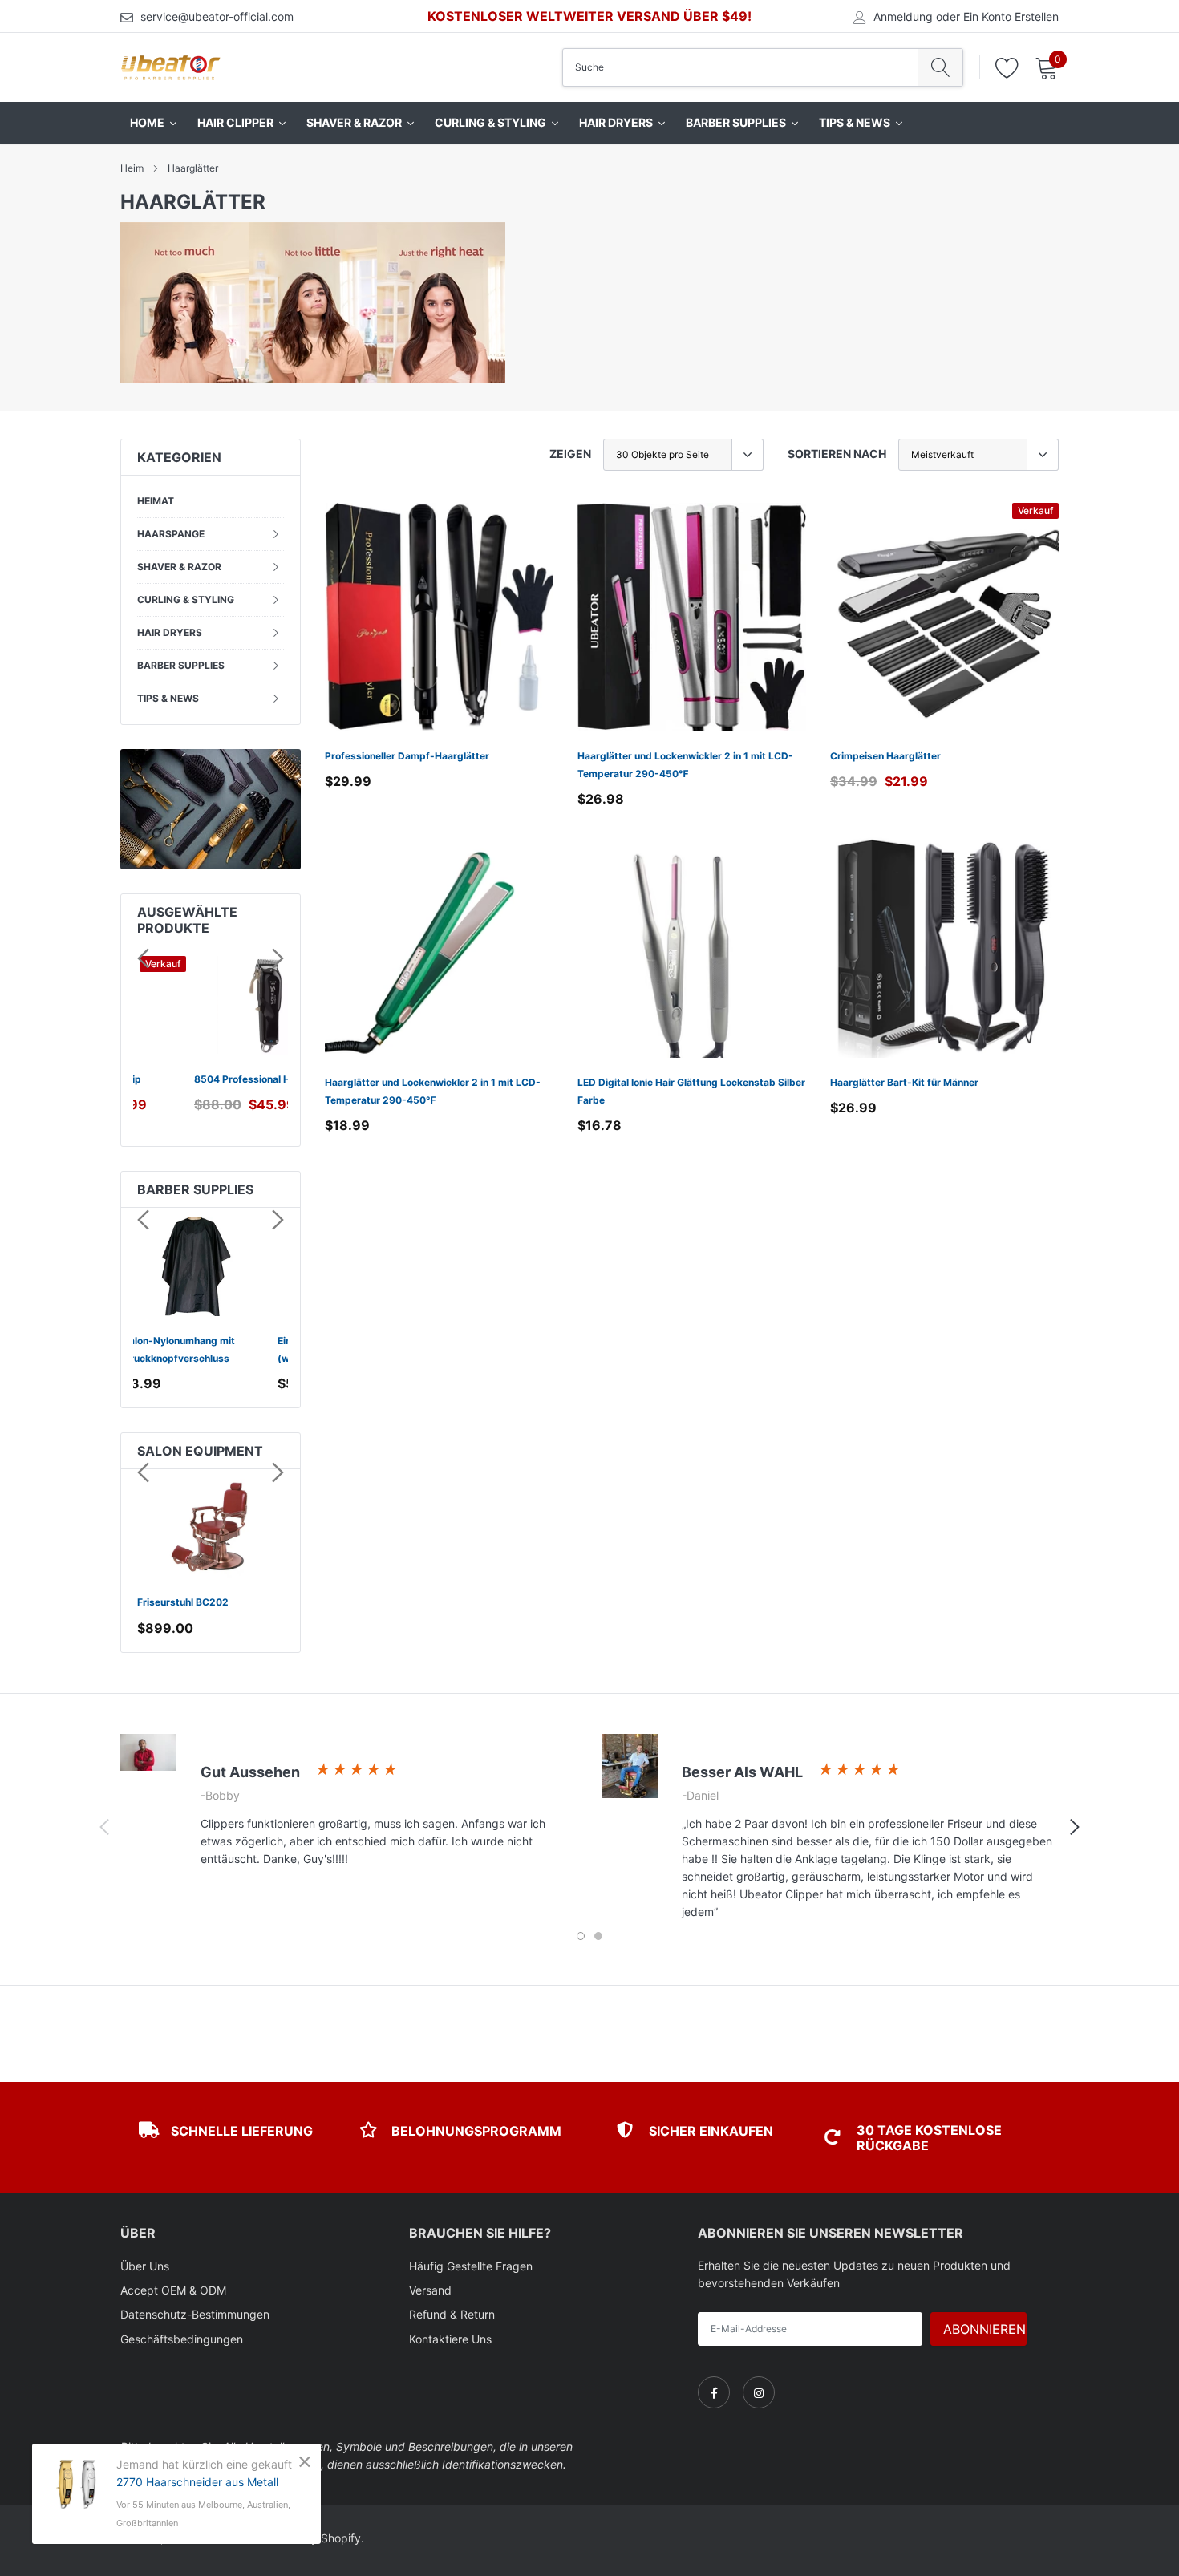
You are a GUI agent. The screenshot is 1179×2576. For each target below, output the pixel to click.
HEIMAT (156, 501)
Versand (430, 2290)
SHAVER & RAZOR (179, 567)
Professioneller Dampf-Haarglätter (407, 756)
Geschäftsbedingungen (182, 2339)
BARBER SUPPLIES (181, 665)
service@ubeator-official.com (217, 16)
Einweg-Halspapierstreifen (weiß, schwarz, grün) (201, 1349)
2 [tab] (598, 1936)
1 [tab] (581, 1936)
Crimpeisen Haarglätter (885, 756)
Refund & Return (452, 2314)
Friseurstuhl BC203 (183, 1602)
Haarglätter (193, 168)
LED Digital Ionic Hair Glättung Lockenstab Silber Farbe (691, 1091)
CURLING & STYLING (186, 599)
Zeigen (570, 454)
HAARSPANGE (171, 534)
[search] (940, 67)
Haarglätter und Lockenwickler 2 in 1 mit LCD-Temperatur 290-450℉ (685, 765)
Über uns (145, 2266)
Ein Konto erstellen (1011, 17)
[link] (439, 617)
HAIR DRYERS (170, 632)
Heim (132, 168)
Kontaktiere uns (450, 2339)
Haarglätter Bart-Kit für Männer (904, 1082)
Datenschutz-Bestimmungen (195, 2314)
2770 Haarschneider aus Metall (197, 2482)
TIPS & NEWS (168, 698)
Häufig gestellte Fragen (471, 2266)
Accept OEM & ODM (173, 2290)
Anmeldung (903, 17)
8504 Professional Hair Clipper (210, 1079)
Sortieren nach (837, 454)
